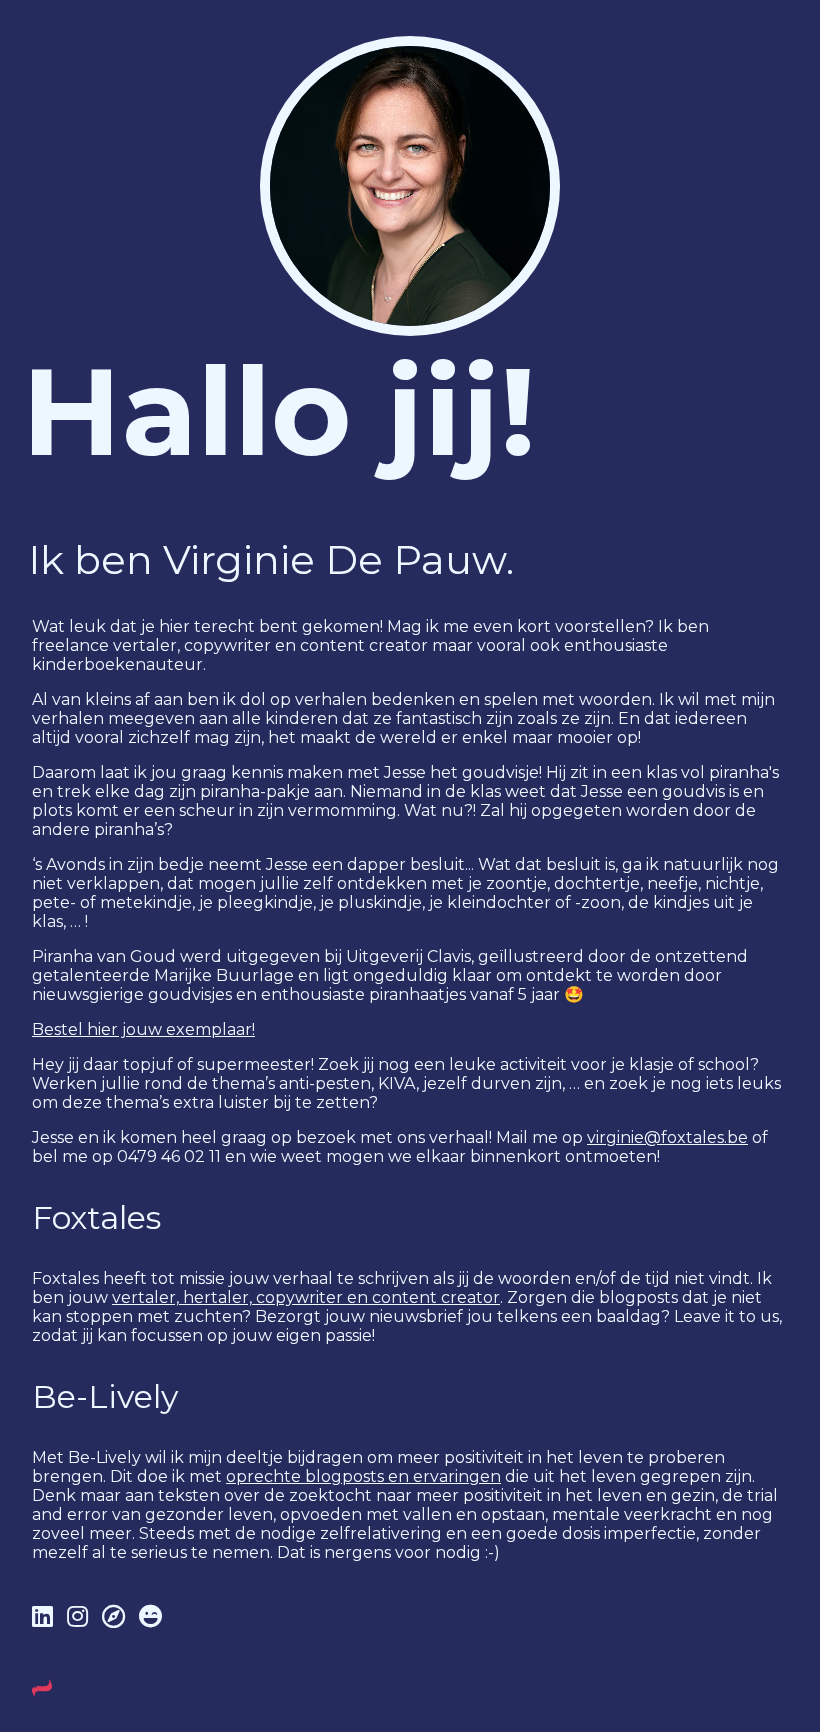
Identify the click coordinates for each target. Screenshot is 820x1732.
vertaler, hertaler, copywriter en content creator (306, 1297)
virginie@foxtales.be (667, 1137)
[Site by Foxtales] (42, 1692)
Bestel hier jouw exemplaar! (143, 1029)
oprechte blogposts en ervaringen (363, 1476)
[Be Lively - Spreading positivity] (150, 1616)
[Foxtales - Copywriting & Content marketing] (116, 1616)
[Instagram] (80, 1616)
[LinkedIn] (45, 1616)
